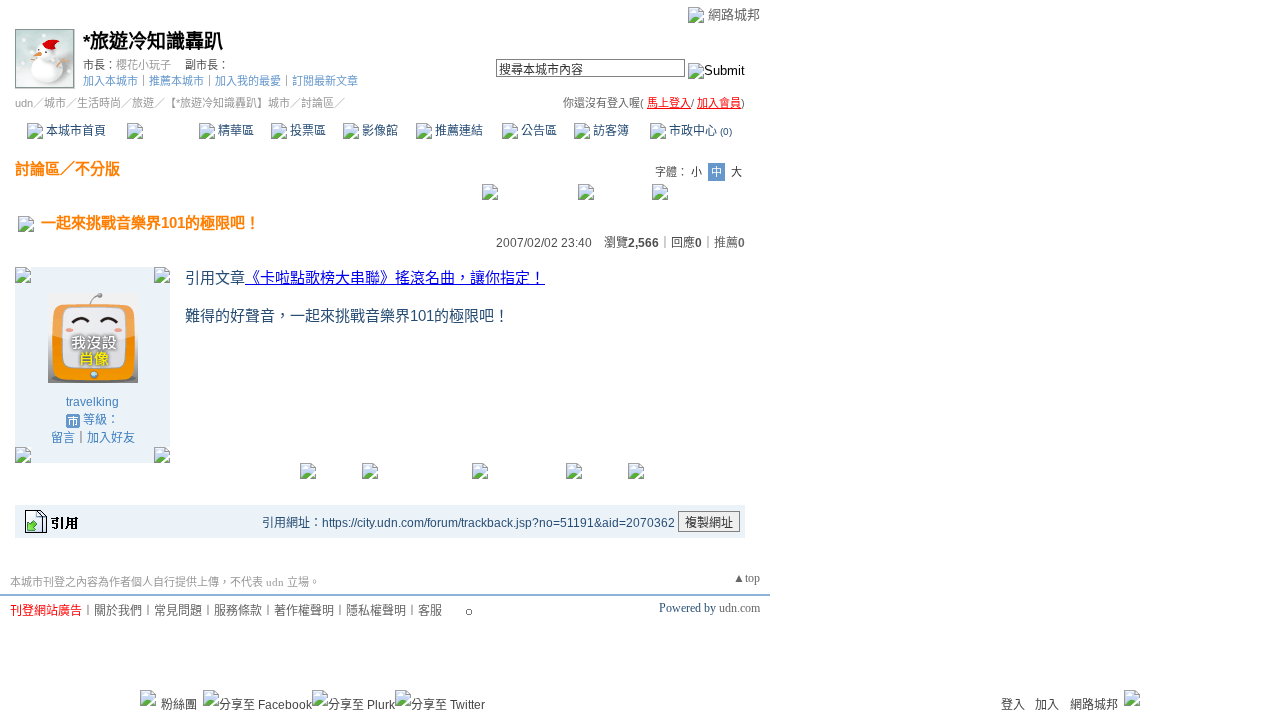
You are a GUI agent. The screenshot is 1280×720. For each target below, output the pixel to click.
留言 (63, 438)
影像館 (378, 131)
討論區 (162, 131)
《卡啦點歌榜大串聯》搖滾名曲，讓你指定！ (395, 277)
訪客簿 (609, 131)
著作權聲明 (304, 611)
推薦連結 (457, 131)
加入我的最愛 (248, 81)
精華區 (234, 131)
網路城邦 (734, 14)
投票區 (306, 131)
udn (24, 103)
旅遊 (143, 103)
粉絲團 (179, 705)
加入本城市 (110, 81)
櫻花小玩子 (143, 65)
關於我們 (118, 611)
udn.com (739, 608)
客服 (430, 611)
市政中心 (699, 131)
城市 (55, 103)
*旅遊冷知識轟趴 (153, 41)
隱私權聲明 (376, 611)
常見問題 (178, 611)
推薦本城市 (176, 81)
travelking (92, 402)
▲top (746, 578)
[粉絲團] (148, 698)
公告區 (537, 131)
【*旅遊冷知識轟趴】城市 (227, 103)
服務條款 (238, 611)
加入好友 (111, 438)
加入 (1047, 705)
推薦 (729, 243)
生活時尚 (99, 103)
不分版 (97, 168)
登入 (1013, 705)
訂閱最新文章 (325, 81)
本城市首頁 (74, 131)
